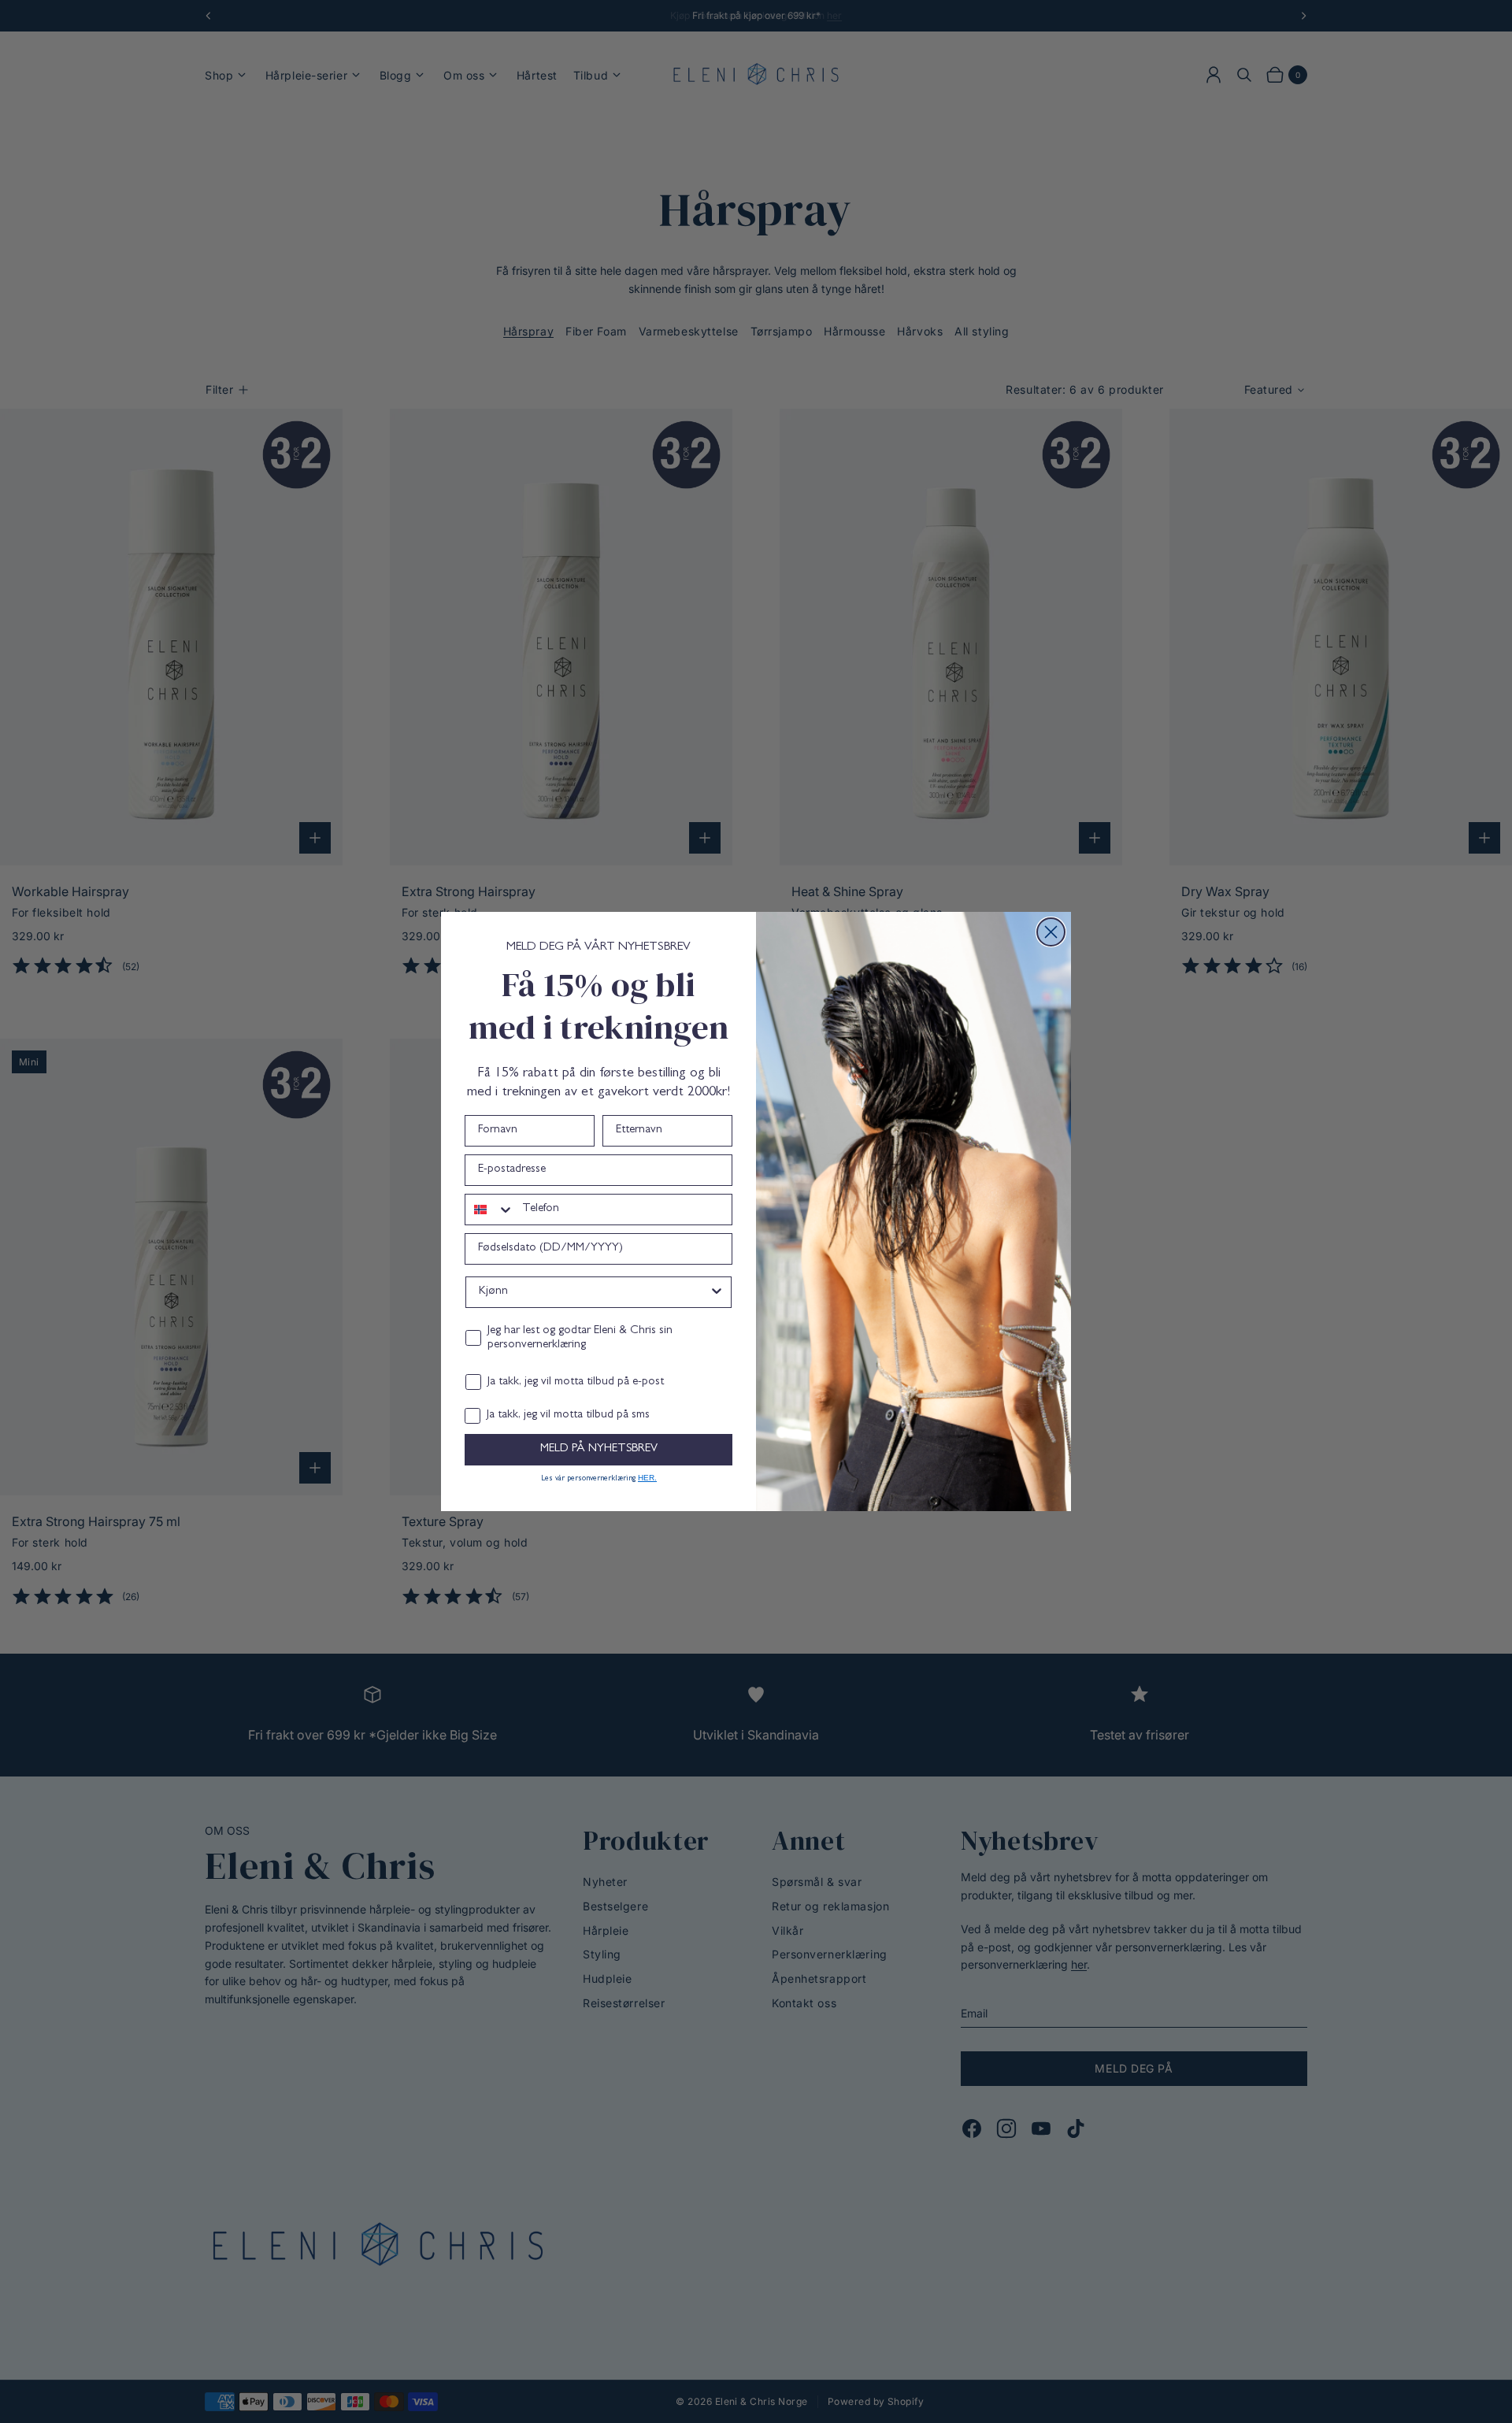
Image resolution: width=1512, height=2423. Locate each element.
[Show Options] (717, 1292)
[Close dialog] (1051, 932)
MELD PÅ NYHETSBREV (599, 1449)
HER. (647, 1478)
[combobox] (490, 1210)
